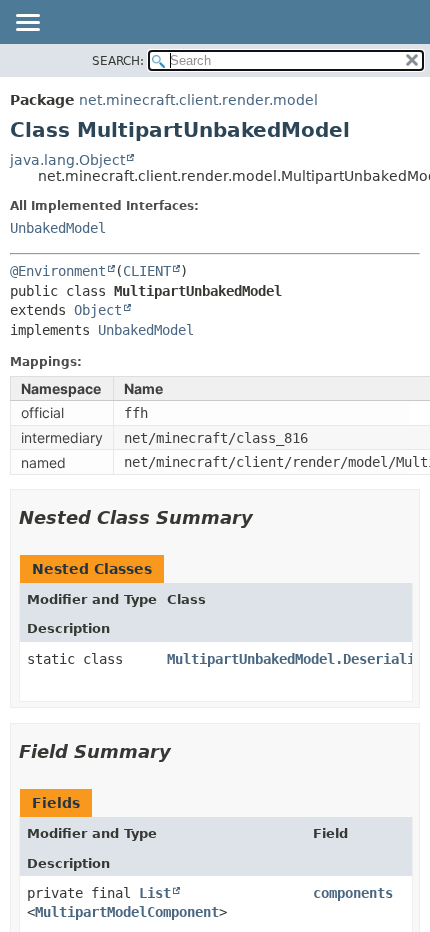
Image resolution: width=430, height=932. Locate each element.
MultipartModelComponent (127, 912)
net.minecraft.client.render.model (198, 100)
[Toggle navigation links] (27, 24)
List (155, 893)
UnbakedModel (58, 228)
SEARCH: (118, 61)
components (353, 893)
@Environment (58, 271)
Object (98, 310)
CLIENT (147, 271)
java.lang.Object (67, 160)
